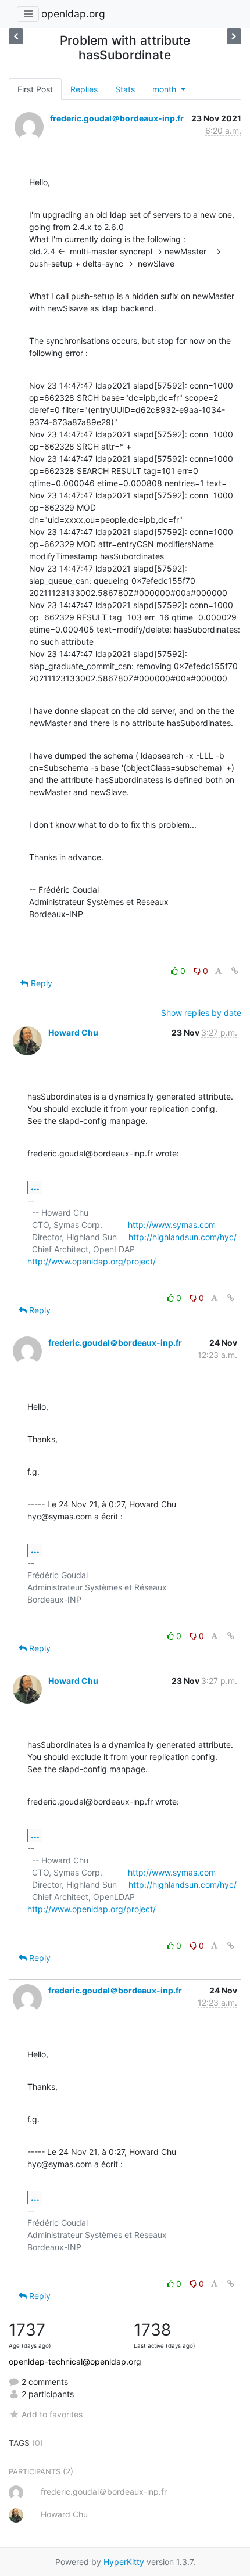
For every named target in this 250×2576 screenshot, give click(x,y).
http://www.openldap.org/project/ (92, 1261)
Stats (125, 89)
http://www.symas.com (172, 1225)
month (165, 89)
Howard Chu (73, 1032)
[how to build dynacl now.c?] (16, 36)
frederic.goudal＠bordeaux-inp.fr (117, 118)
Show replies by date (201, 1013)
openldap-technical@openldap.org (75, 2361)
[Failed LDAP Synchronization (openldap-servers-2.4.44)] (234, 36)
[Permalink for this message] (235, 971)
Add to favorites (52, 2414)
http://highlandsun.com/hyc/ (183, 1237)
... (35, 1187)
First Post (35, 89)
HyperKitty (124, 2562)
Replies (84, 89)
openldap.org (73, 14)
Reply (40, 983)
